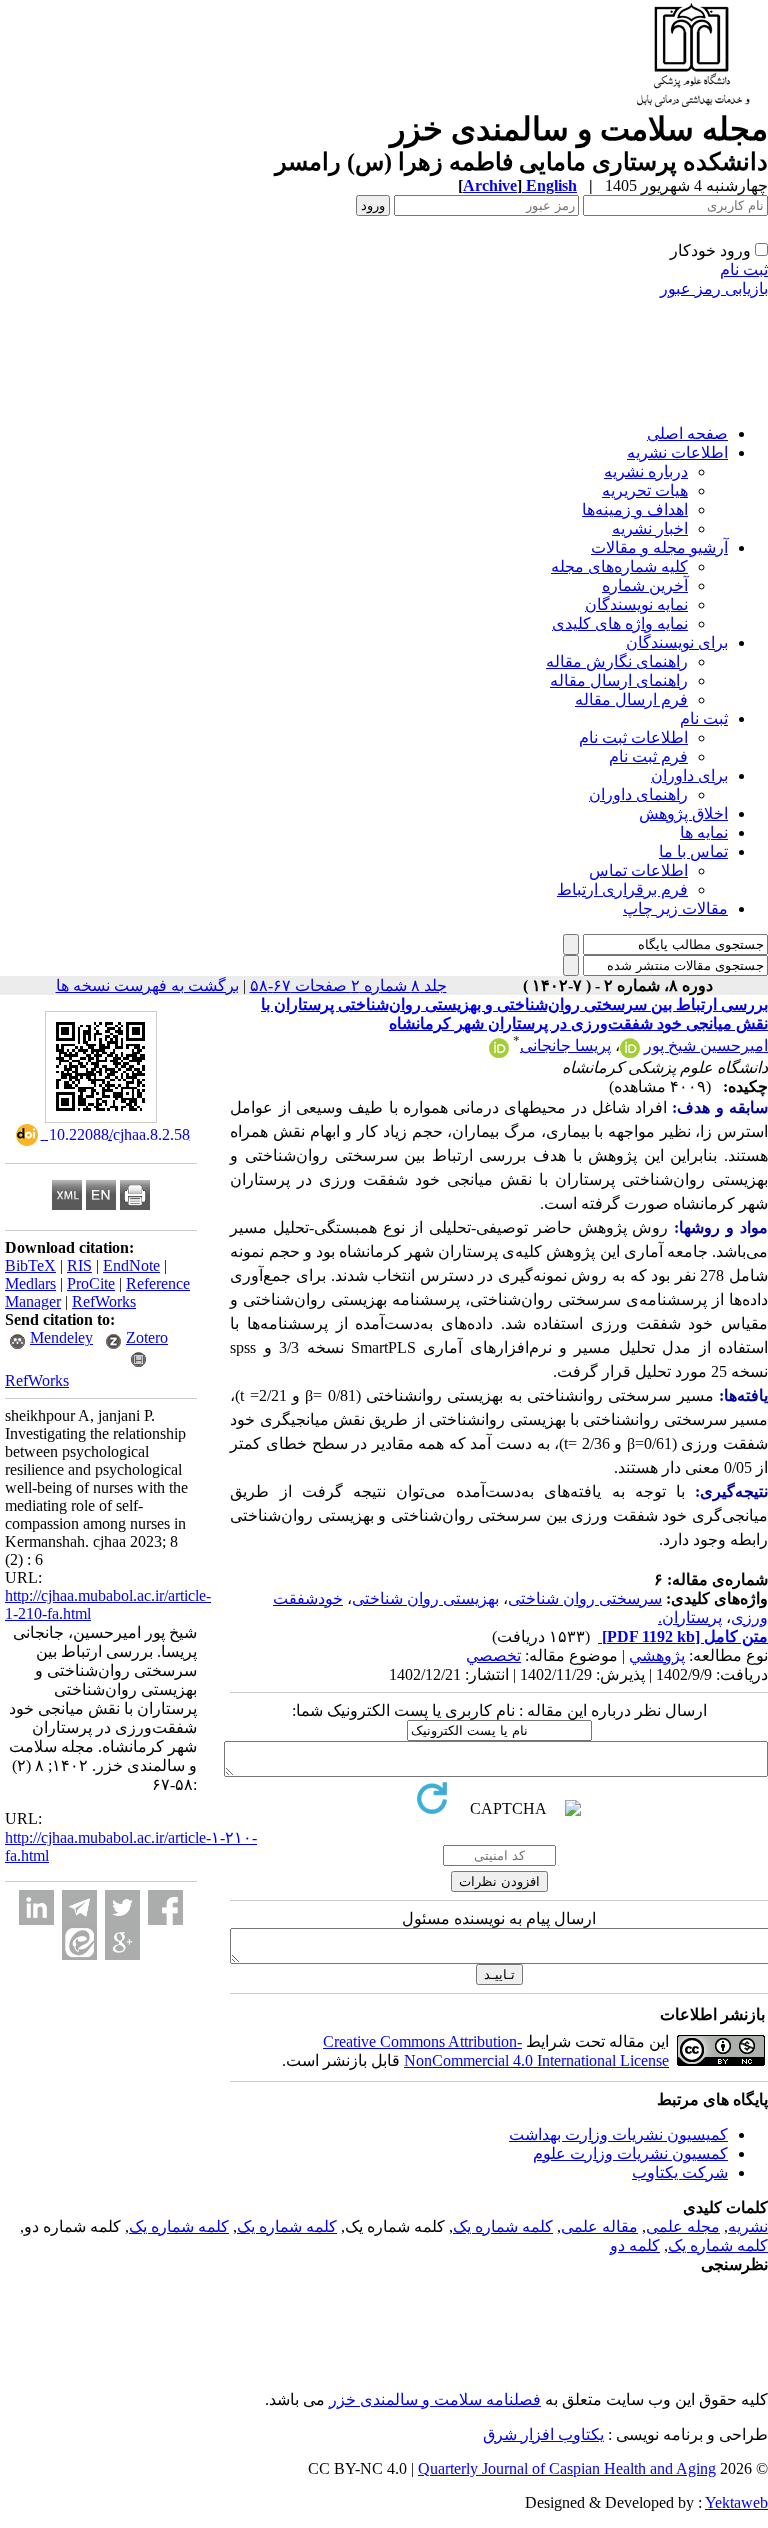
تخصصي (493, 1655)
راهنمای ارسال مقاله (619, 680)
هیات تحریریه (645, 490)
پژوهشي (657, 1655)
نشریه (748, 2226)
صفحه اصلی (687, 433)
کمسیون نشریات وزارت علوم (630, 2153)
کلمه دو (635, 2245)
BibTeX (30, 1265)
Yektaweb (736, 2502)
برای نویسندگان (677, 642)
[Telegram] (79, 1907)
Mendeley (61, 1337)
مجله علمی (683, 2226)
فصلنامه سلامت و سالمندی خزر (435, 2399)
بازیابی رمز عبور (714, 288)
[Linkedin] (36, 1907)
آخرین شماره (645, 585)
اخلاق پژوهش (683, 813)
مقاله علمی (599, 2226)
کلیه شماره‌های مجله (619, 566)
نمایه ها (704, 832)
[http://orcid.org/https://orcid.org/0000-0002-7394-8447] (499, 1052)
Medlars (30, 1283)
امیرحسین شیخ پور (706, 1045)
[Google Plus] (122, 1942)
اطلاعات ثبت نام (633, 737)
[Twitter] (122, 1907)
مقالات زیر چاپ (675, 908)
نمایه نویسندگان (636, 604)
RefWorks (104, 1301)
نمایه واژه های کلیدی (620, 623)
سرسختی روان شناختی (585, 1598)
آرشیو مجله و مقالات (659, 547)
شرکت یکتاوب (680, 2172)
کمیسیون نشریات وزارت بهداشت (618, 2134)
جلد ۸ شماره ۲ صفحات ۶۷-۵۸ (348, 985)
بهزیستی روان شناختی (425, 1598)
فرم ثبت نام (648, 756)
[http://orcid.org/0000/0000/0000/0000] (630, 1052)
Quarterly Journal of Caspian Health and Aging (567, 2468)
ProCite (91, 1283)
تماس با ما (693, 851)
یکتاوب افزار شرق (543, 2434)
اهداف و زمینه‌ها (635, 509)
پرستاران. (690, 1617)
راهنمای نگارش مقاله (617, 661)
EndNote (131, 1265)
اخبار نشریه (650, 528)
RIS (79, 1265)
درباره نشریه (646, 471)
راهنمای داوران (638, 794)
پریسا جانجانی (565, 1045)
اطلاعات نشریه (677, 452)
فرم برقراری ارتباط (622, 889)
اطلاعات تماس (638, 870)
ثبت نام (744, 269)
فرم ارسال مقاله (631, 699)
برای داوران (689, 775)
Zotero (147, 1337)
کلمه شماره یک (503, 2226)
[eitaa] (79, 1942)
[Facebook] (165, 1907)
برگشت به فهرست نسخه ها (147, 985)
